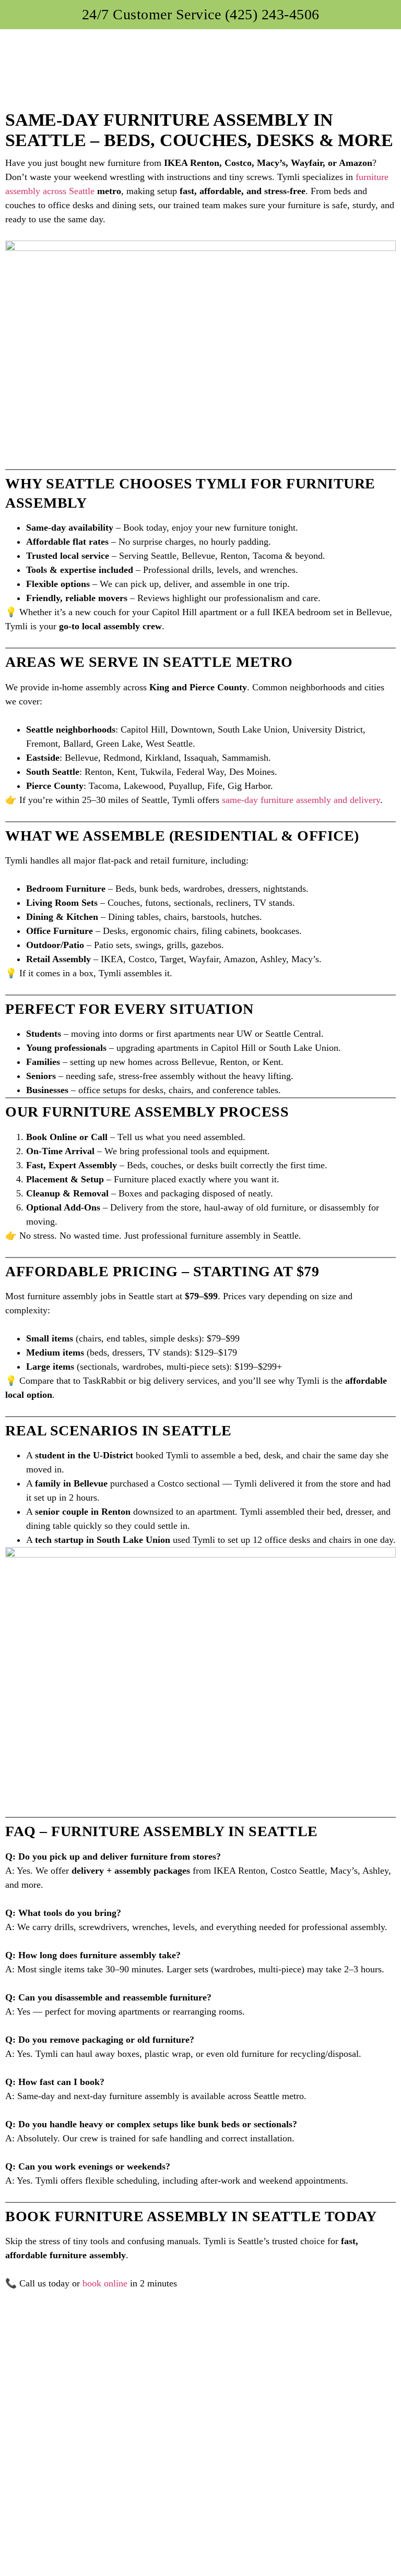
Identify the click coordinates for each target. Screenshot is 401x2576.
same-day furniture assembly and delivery (301, 800)
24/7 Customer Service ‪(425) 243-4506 (201, 14)
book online (105, 2283)
